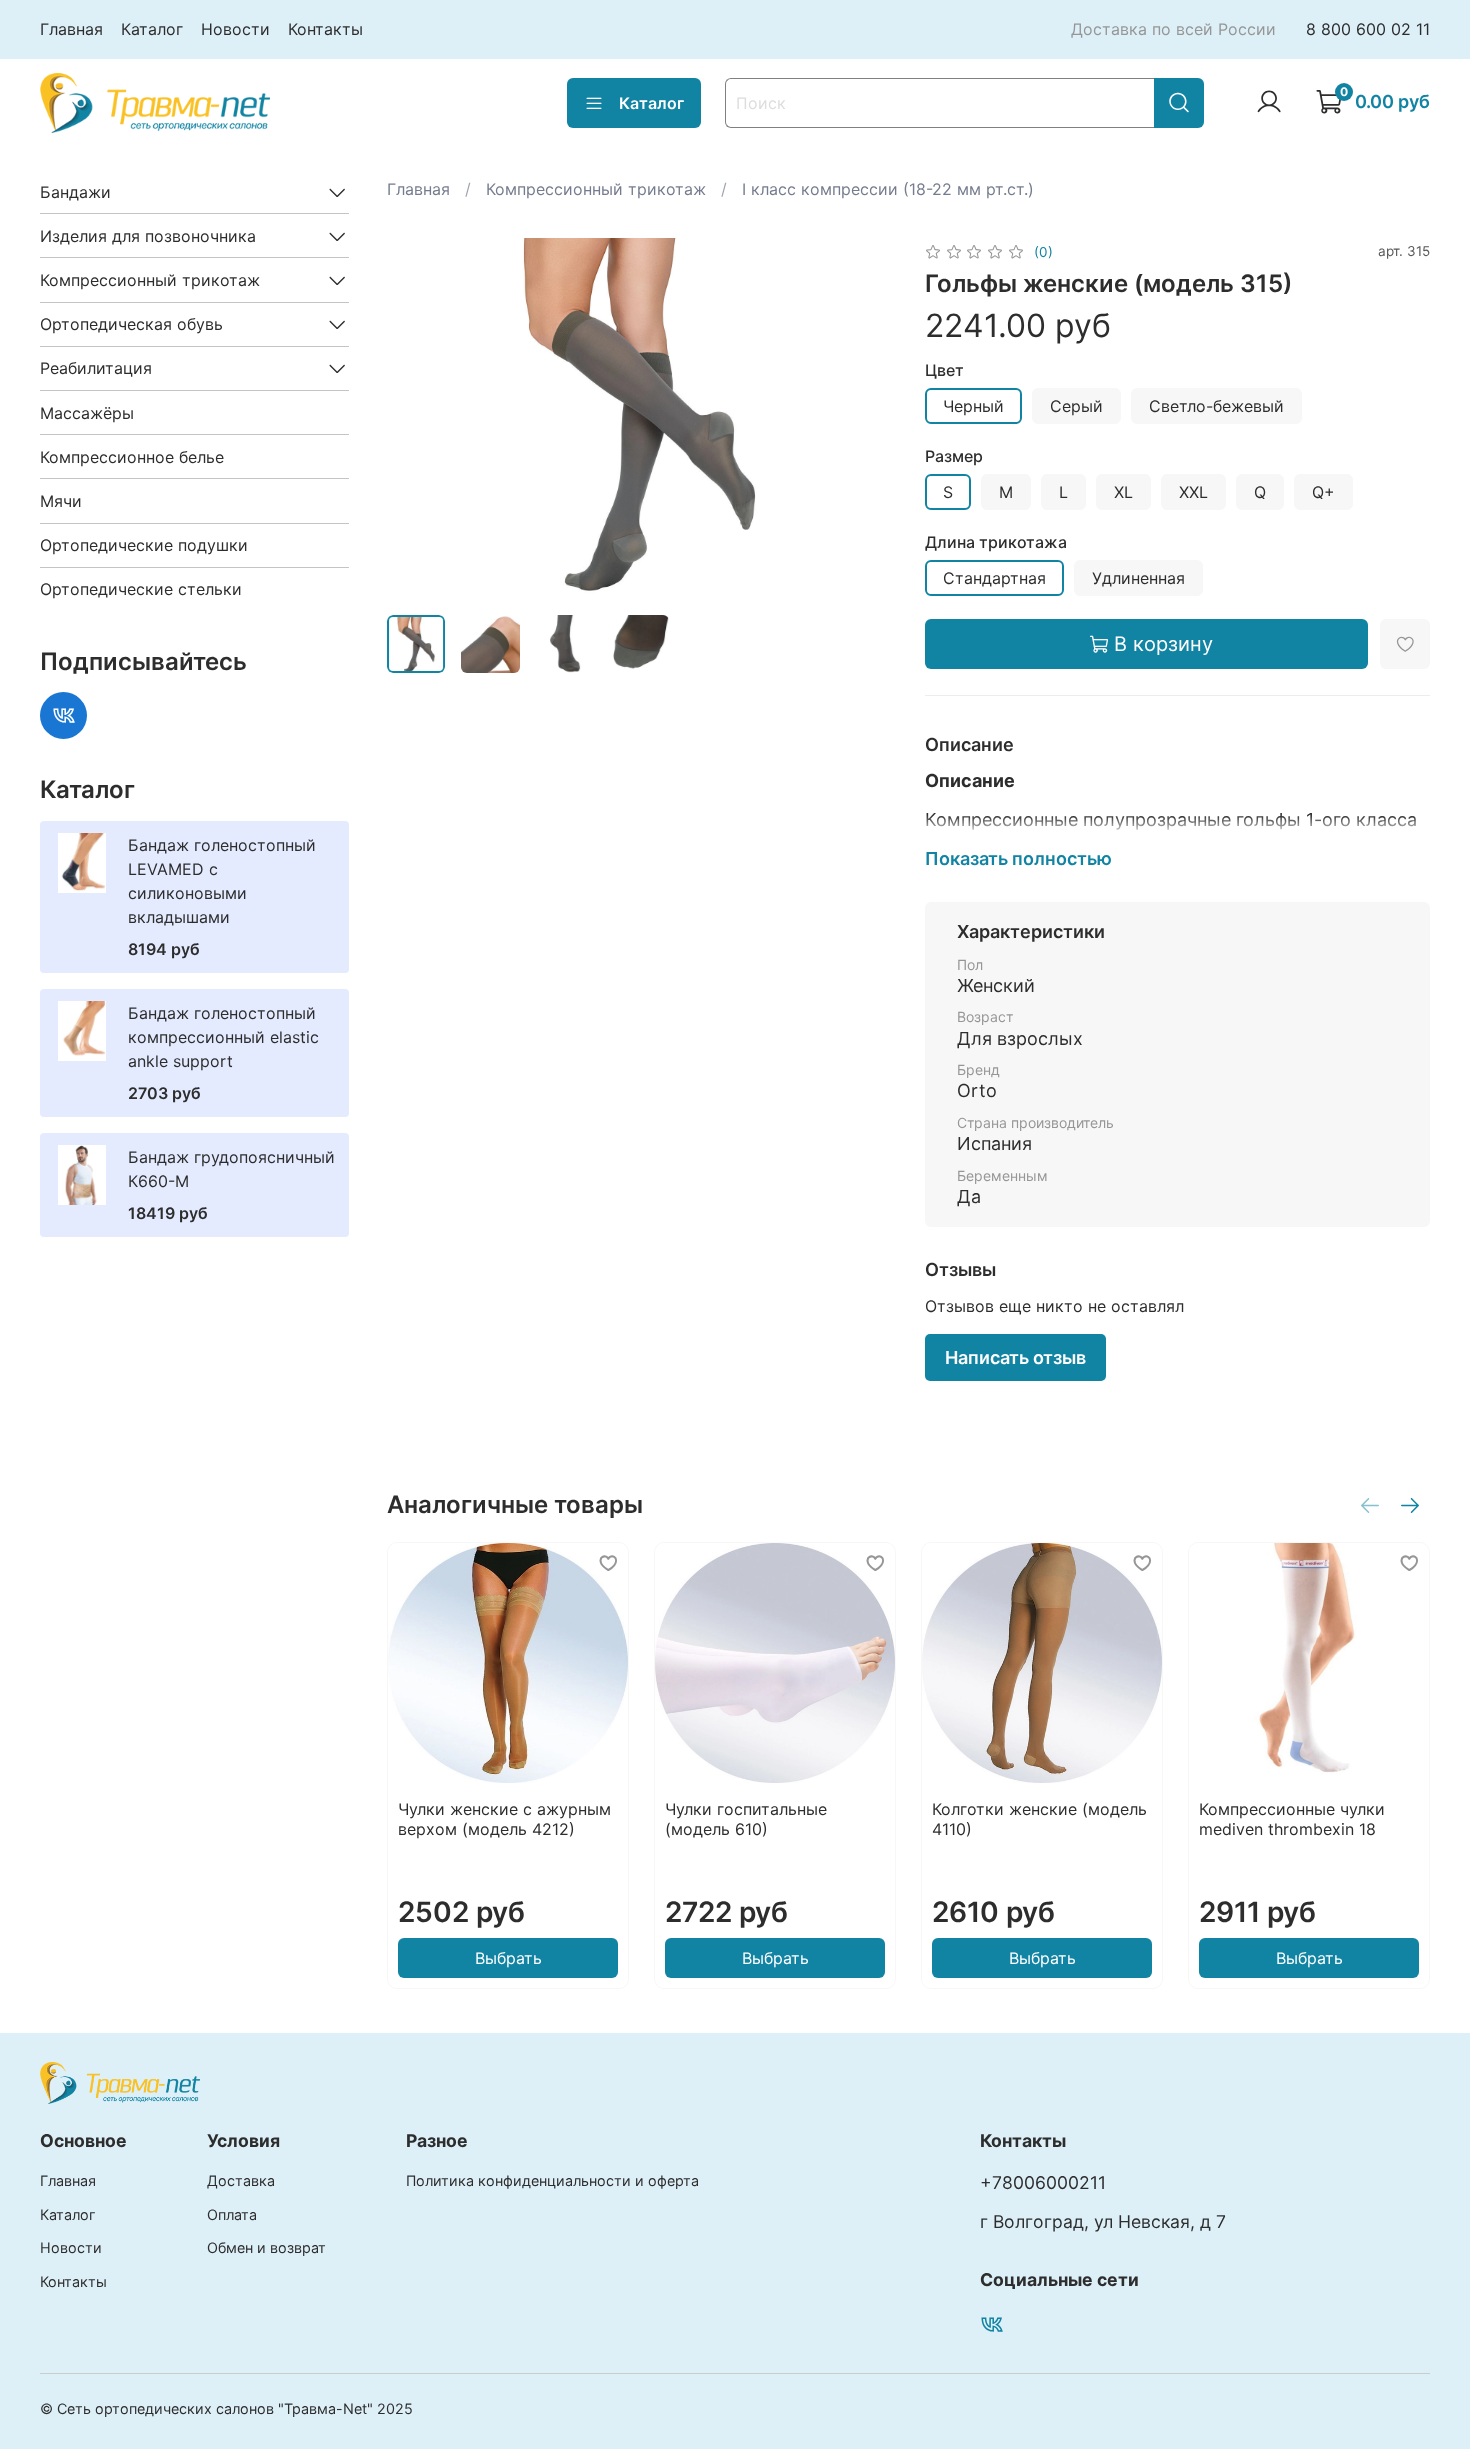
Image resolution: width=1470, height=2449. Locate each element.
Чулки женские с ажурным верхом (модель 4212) (504, 1819)
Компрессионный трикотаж (596, 189)
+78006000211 (1043, 2182)
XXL (1193, 492)
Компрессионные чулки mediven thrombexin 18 (1292, 1819)
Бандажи (75, 192)
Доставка (241, 2180)
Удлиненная (1138, 578)
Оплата (232, 2214)
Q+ (1323, 492)
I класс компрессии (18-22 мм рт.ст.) (888, 189)
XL (1123, 492)
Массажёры (87, 413)
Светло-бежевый (1216, 406)
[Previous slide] (419, 418)
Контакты (325, 29)
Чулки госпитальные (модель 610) (746, 1819)
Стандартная (994, 578)
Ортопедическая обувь (131, 324)
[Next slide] (861, 418)
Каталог (152, 29)
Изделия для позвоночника (148, 236)
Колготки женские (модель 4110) (1039, 1819)
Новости (235, 29)
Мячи (61, 501)
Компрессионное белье (132, 457)
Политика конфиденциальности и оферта (552, 2180)
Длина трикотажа (996, 542)
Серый (1076, 406)
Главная (71, 29)
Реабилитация (96, 368)
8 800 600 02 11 (1368, 29)
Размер (954, 456)
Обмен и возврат (266, 2247)
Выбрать (508, 1958)
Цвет (944, 370)
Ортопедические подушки (144, 545)
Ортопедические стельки (141, 589)
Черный (973, 406)
